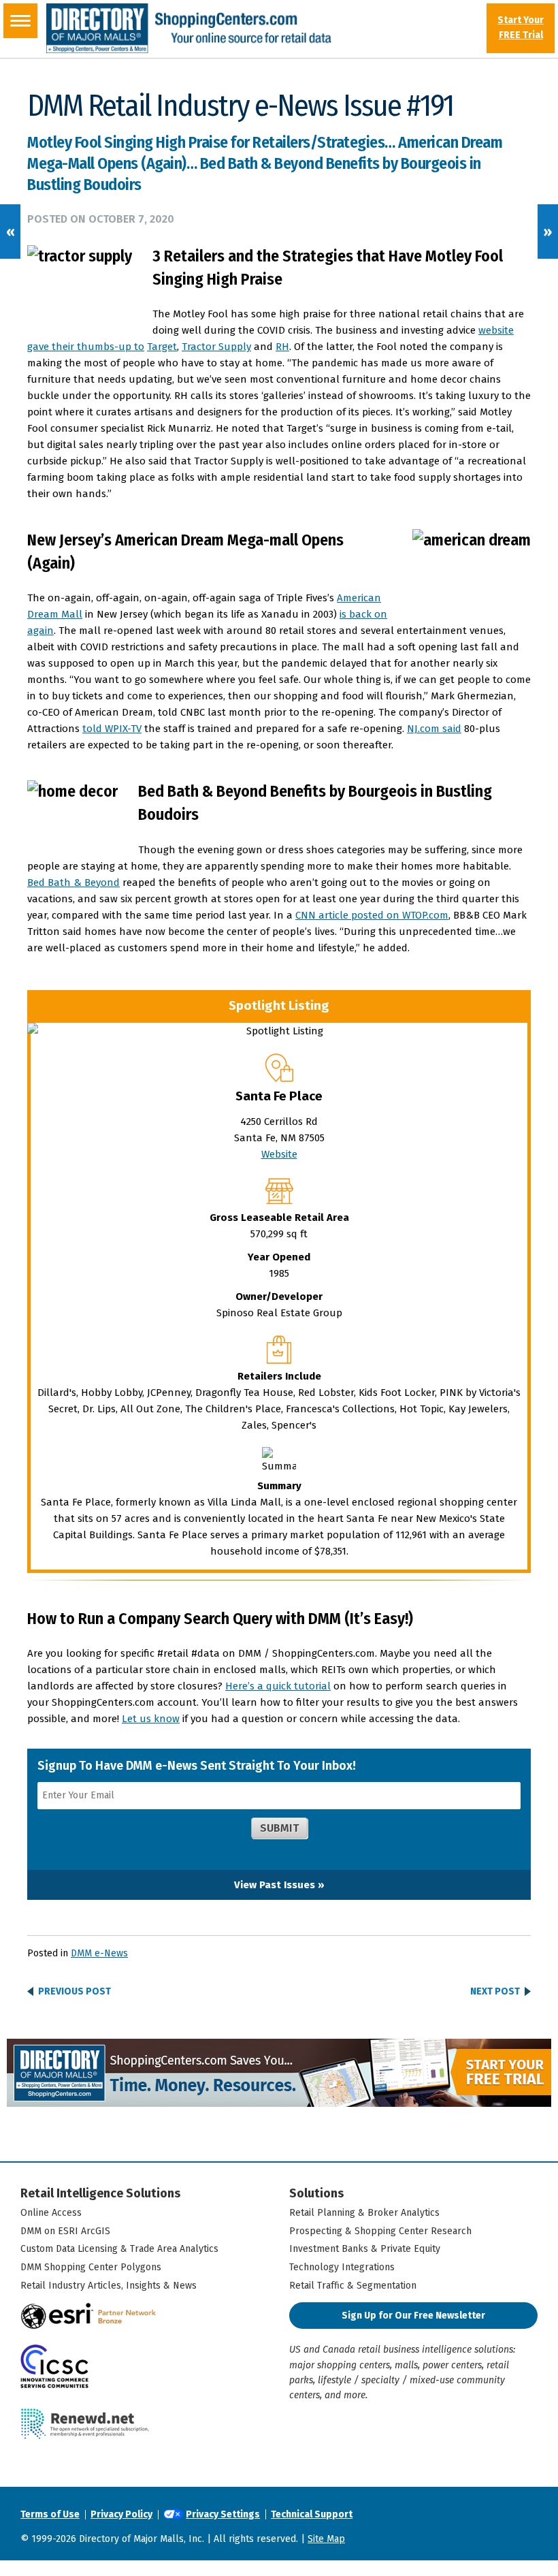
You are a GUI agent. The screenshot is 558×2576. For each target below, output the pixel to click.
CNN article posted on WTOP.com (372, 915)
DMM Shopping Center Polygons (91, 2267)
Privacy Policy (121, 2514)
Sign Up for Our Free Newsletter (413, 2316)
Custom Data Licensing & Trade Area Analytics (119, 2249)
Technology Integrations (342, 2267)
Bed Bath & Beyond (73, 882)
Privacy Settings (223, 2514)
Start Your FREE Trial (521, 28)
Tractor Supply (216, 347)
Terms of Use (50, 2514)
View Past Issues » (279, 1885)
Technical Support (312, 2514)
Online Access (51, 2213)
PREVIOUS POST (75, 1992)
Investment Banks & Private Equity (365, 2249)
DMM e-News (99, 1953)
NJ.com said (434, 729)
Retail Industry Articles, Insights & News (109, 2286)
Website (279, 1154)
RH (282, 347)
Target (162, 347)
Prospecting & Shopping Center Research (380, 2231)
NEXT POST (495, 1992)
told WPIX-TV (112, 729)
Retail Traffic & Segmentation (353, 2286)
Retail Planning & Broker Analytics (364, 2213)
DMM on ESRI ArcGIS (65, 2231)
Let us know (151, 1719)
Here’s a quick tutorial (278, 1686)
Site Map (326, 2539)
